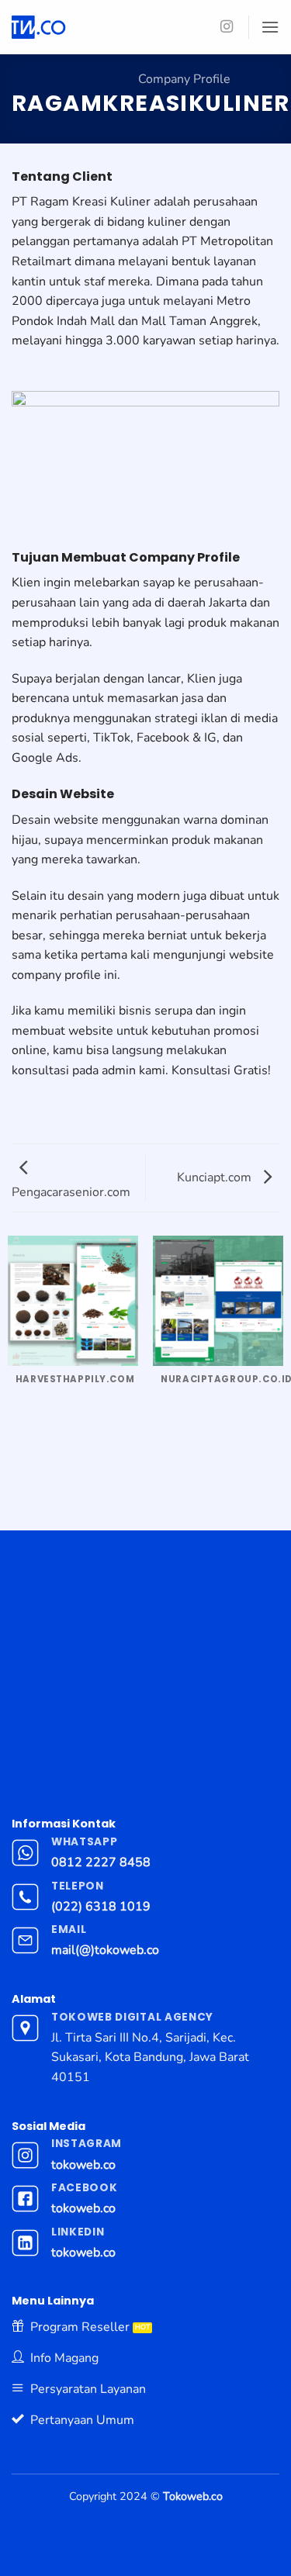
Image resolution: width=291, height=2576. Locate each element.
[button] (270, 27)
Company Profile (184, 79)
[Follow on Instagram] (227, 27)
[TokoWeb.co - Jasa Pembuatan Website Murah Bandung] (102, 27)
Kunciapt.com (216, 1177)
